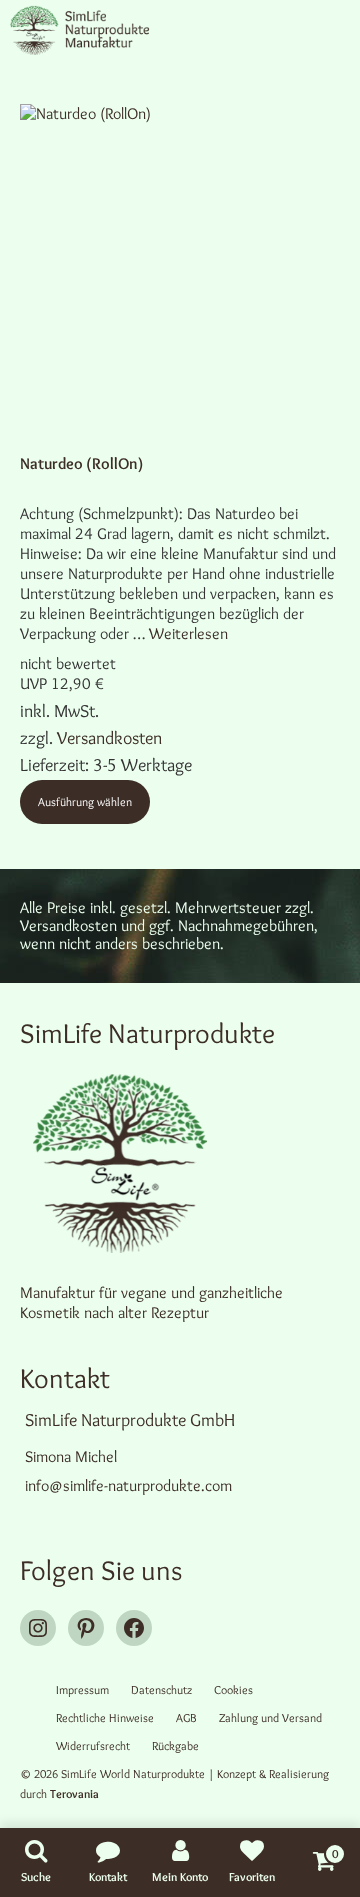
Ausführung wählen (85, 801)
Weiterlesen (188, 633)
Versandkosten (109, 738)
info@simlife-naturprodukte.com (128, 1485)
